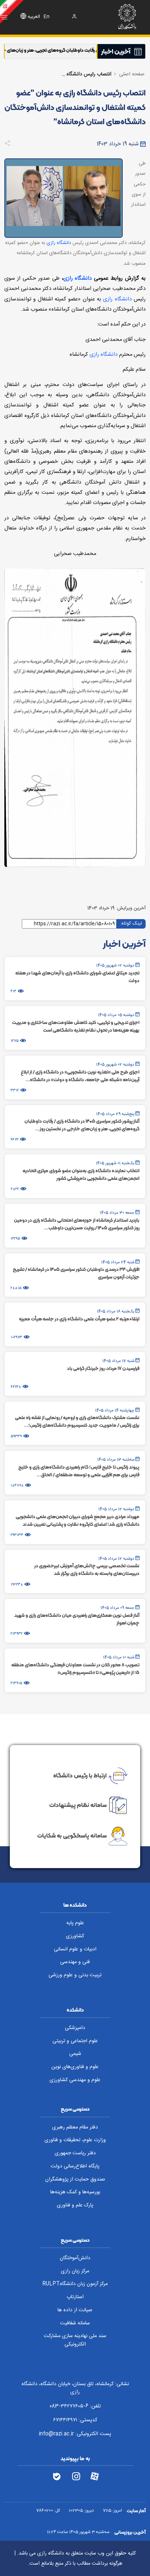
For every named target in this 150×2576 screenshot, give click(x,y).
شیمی (75, 2054)
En (47, 17)
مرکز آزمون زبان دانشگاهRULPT (75, 2284)
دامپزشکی (75, 2028)
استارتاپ (75, 2297)
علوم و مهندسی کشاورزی (75, 2080)
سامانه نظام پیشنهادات (78, 1805)
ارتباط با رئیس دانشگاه (80, 1775)
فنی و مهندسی (75, 1962)
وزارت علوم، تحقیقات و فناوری (75, 2140)
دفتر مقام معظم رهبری (75, 2127)
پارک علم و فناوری (75, 2205)
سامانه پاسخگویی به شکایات (72, 1836)
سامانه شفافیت (75, 2323)
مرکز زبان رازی (75, 2271)
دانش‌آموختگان (75, 2258)
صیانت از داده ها (75, 2310)
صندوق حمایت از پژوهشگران (75, 2179)
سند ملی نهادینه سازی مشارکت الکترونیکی (75, 2340)
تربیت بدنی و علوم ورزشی (75, 1975)
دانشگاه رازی (59, 243)
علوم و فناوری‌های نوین (75, 2067)
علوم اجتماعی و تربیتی (75, 2041)
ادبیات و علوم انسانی (75, 1949)
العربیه (34, 17)
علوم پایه (75, 1923)
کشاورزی (75, 1936)
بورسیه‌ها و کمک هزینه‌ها (75, 2192)
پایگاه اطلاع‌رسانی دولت (75, 2166)
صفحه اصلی (132, 74)
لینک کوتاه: (131, 923)
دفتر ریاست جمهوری (75, 2153)
